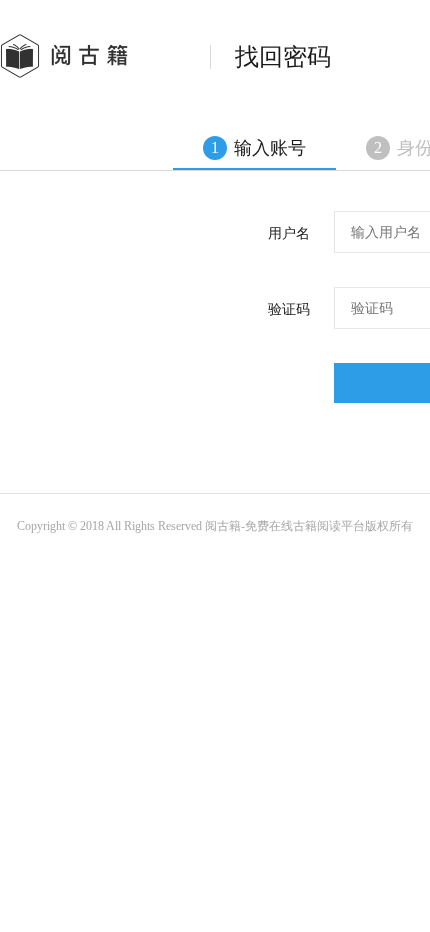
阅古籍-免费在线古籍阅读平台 (285, 526)
